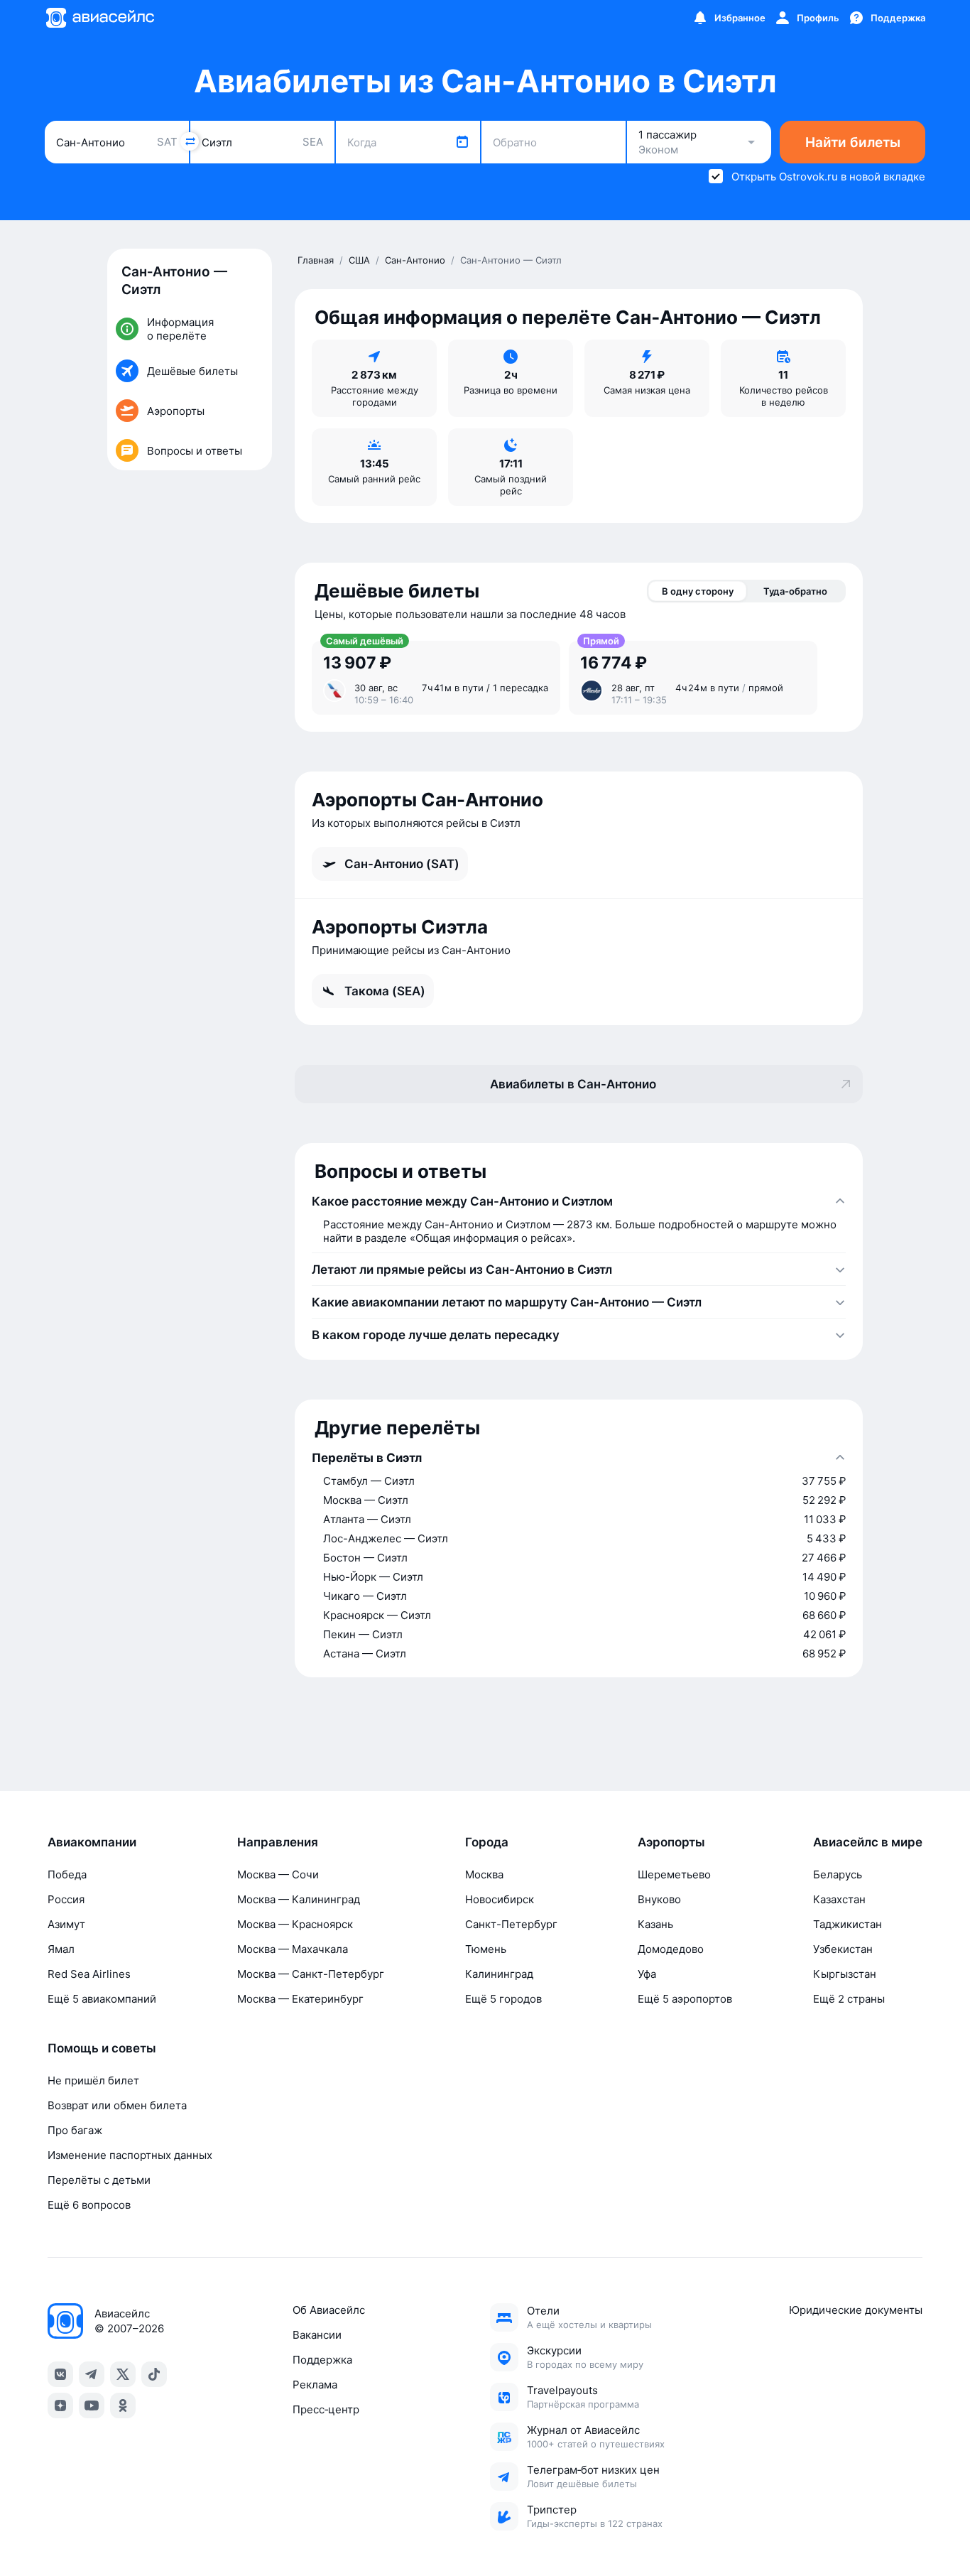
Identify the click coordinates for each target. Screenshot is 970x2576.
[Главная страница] (99, 18)
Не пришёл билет (93, 2080)
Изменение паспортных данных (130, 2155)
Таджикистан (848, 1924)
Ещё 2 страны (849, 1999)
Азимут (66, 1924)
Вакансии (317, 2335)
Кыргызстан (845, 1974)
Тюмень (486, 1949)
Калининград (499, 1974)
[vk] (60, 2374)
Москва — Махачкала (293, 1949)
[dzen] (60, 2405)
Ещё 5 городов (503, 1999)
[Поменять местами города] (190, 141)
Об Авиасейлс (329, 2310)
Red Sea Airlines (89, 1974)
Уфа (647, 1974)
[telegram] (92, 2374)
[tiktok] (154, 2374)
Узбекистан (843, 1949)
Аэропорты (671, 1842)
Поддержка (322, 2360)
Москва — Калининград (299, 1899)
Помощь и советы (102, 2048)
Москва (484, 1874)
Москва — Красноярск (295, 1924)
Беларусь (838, 1874)
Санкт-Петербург (511, 1924)
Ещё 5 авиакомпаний (102, 1999)
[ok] (123, 2405)
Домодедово (671, 1949)
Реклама (315, 2385)
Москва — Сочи (278, 1874)
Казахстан (839, 1899)
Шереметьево (674, 1874)
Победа (67, 1874)
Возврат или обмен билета (117, 2105)
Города (487, 1842)
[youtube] (92, 2405)
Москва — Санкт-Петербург (311, 1974)
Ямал (61, 1949)
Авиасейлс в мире (868, 1842)
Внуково (659, 1899)
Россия (66, 1899)
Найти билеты (853, 142)
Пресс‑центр (326, 2409)
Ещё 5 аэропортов (685, 1999)
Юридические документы (856, 2310)
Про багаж (75, 2130)
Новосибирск (500, 1899)
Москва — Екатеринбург (300, 1999)
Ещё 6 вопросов (89, 2205)
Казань (655, 1924)
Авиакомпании (92, 1842)
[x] (123, 2374)
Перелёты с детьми (99, 2180)
